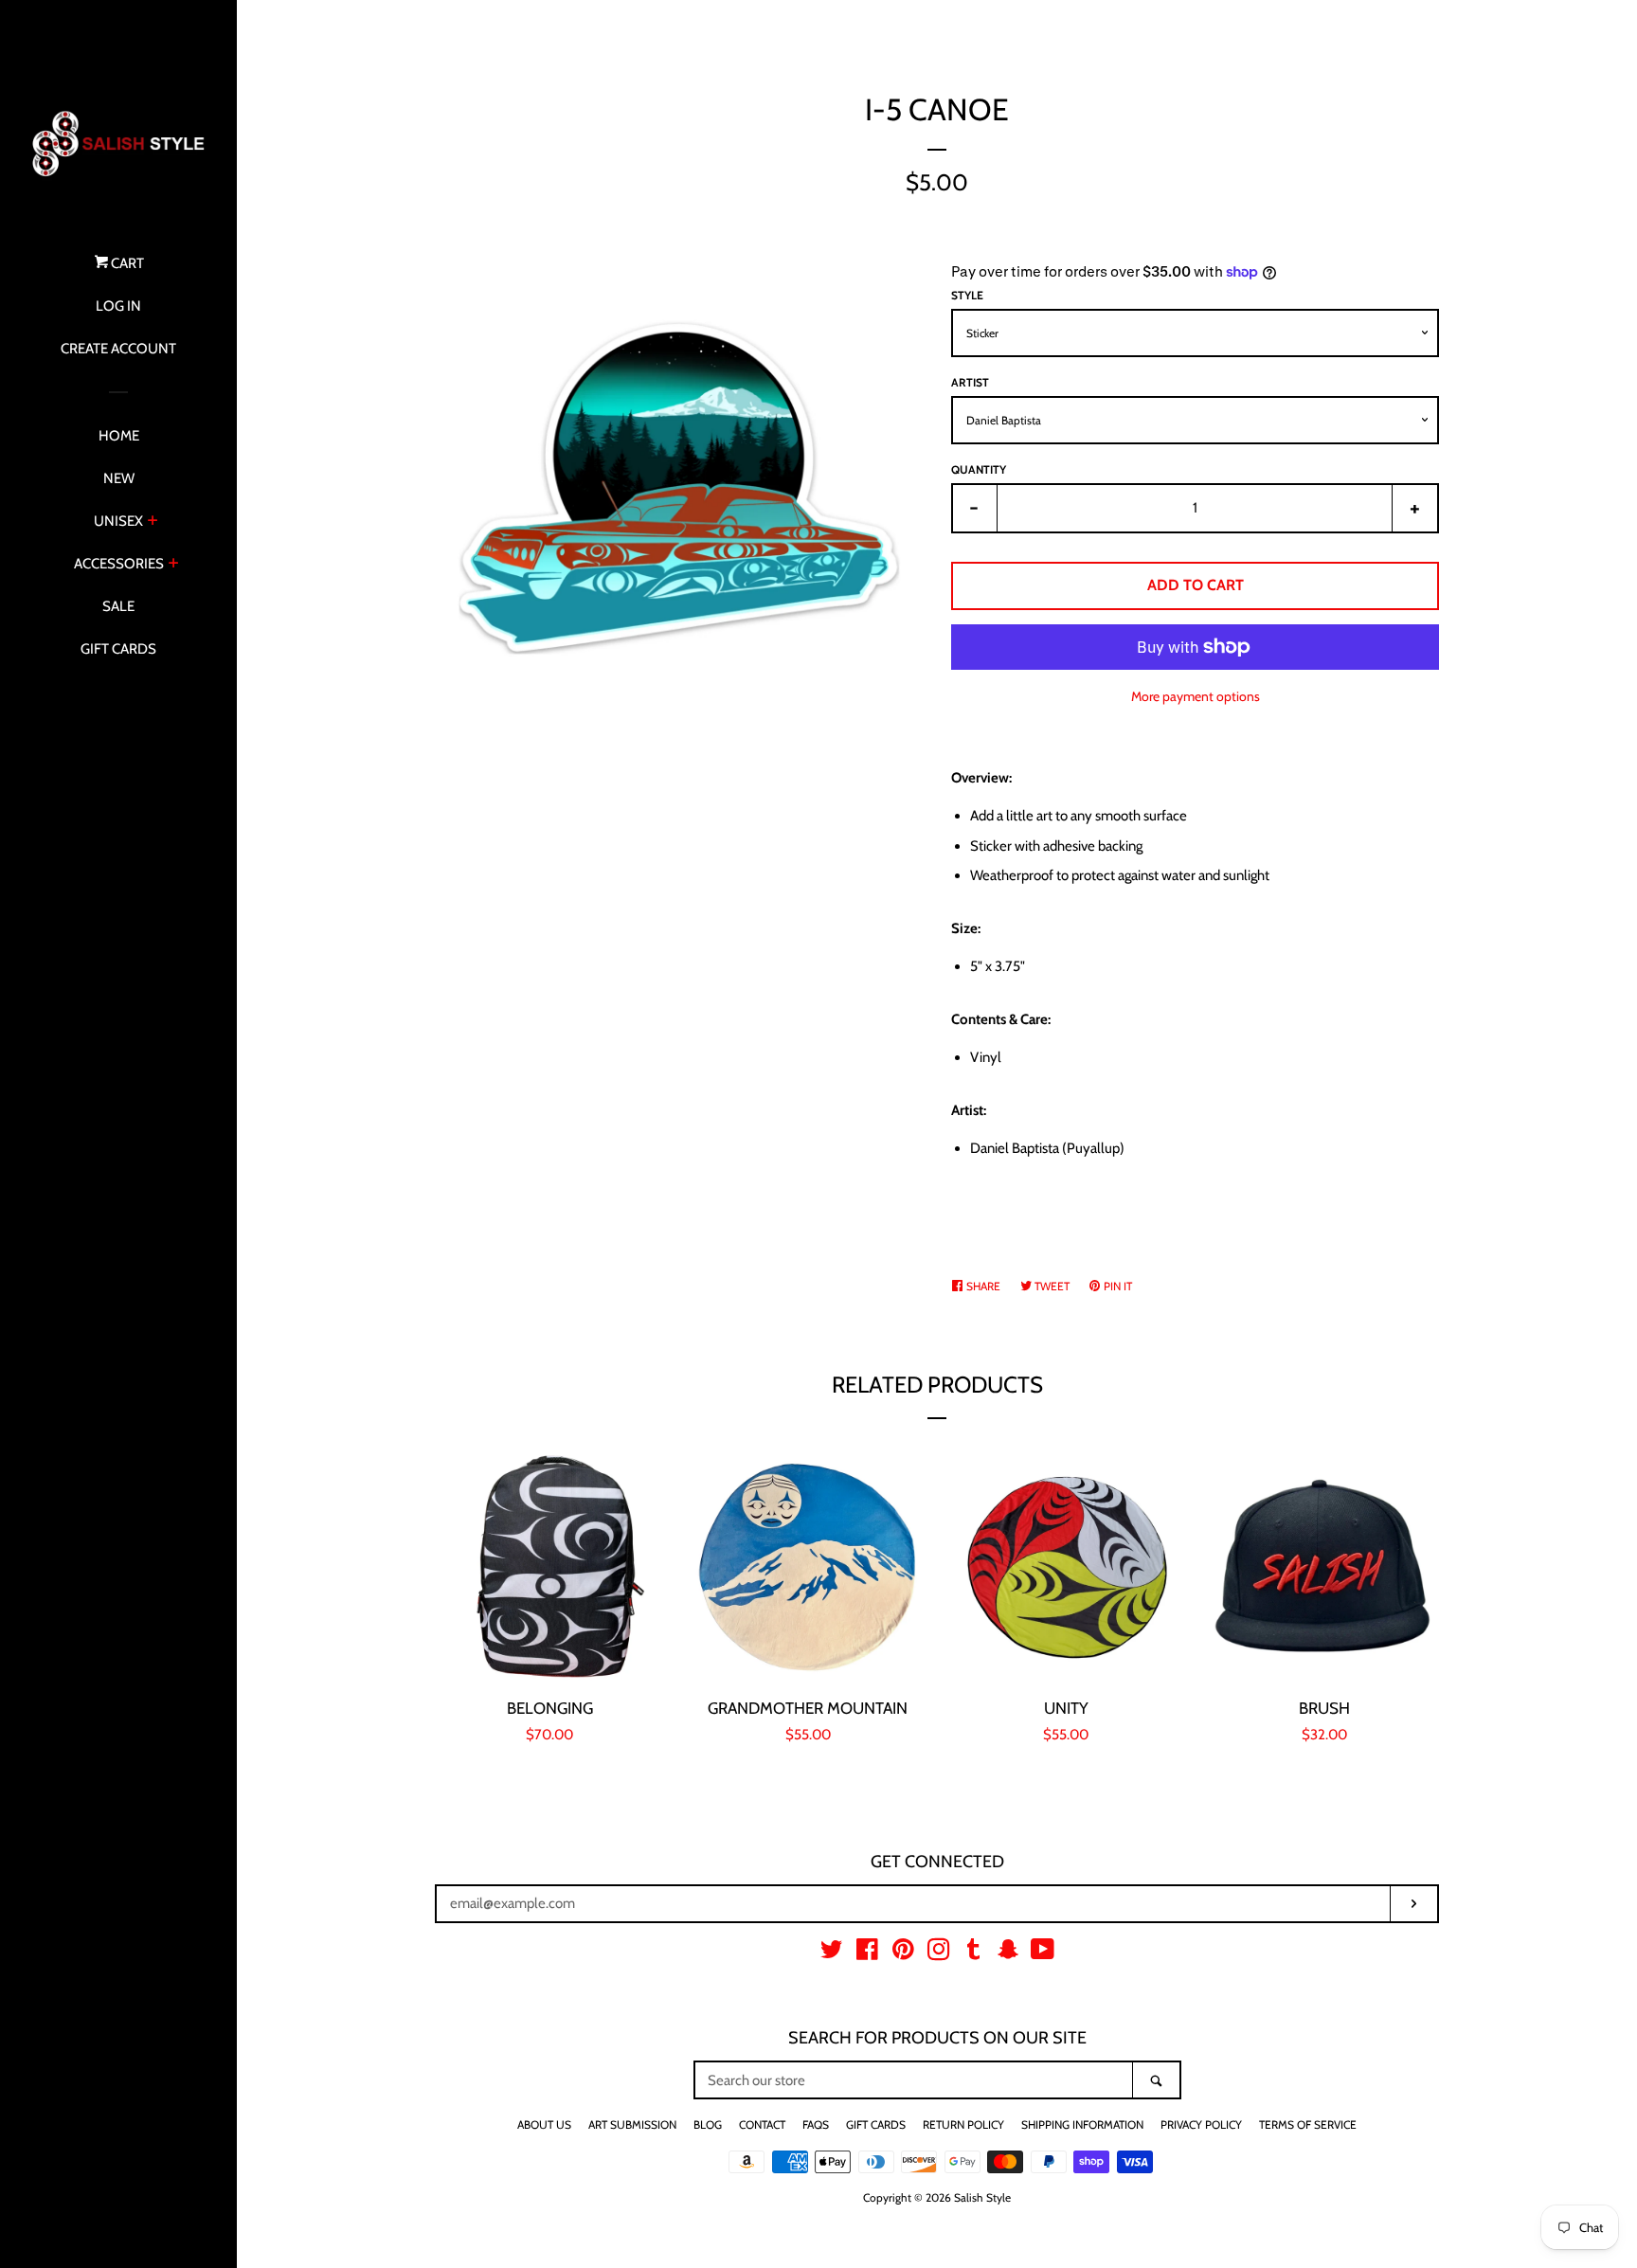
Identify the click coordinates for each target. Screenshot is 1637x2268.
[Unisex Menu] (153, 522)
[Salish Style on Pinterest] (903, 1953)
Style (967, 295)
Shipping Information (1082, 2124)
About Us (544, 2124)
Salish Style (982, 2197)
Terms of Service (1308, 2124)
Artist (970, 382)
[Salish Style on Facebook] (867, 1953)
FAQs (816, 2124)
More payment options (1196, 696)
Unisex (118, 521)
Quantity (979, 469)
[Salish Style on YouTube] (1043, 1953)
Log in (118, 306)
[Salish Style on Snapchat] (1008, 1953)
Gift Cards (118, 649)
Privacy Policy (1201, 2124)
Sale (118, 606)
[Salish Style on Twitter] (832, 1953)
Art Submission (632, 2124)
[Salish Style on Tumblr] (974, 1953)
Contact (762, 2124)
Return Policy (963, 2124)
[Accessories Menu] (174, 565)
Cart (126, 263)
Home (119, 436)
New (119, 478)
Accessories (119, 564)
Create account (118, 349)
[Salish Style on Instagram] (939, 1953)
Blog (708, 2124)
